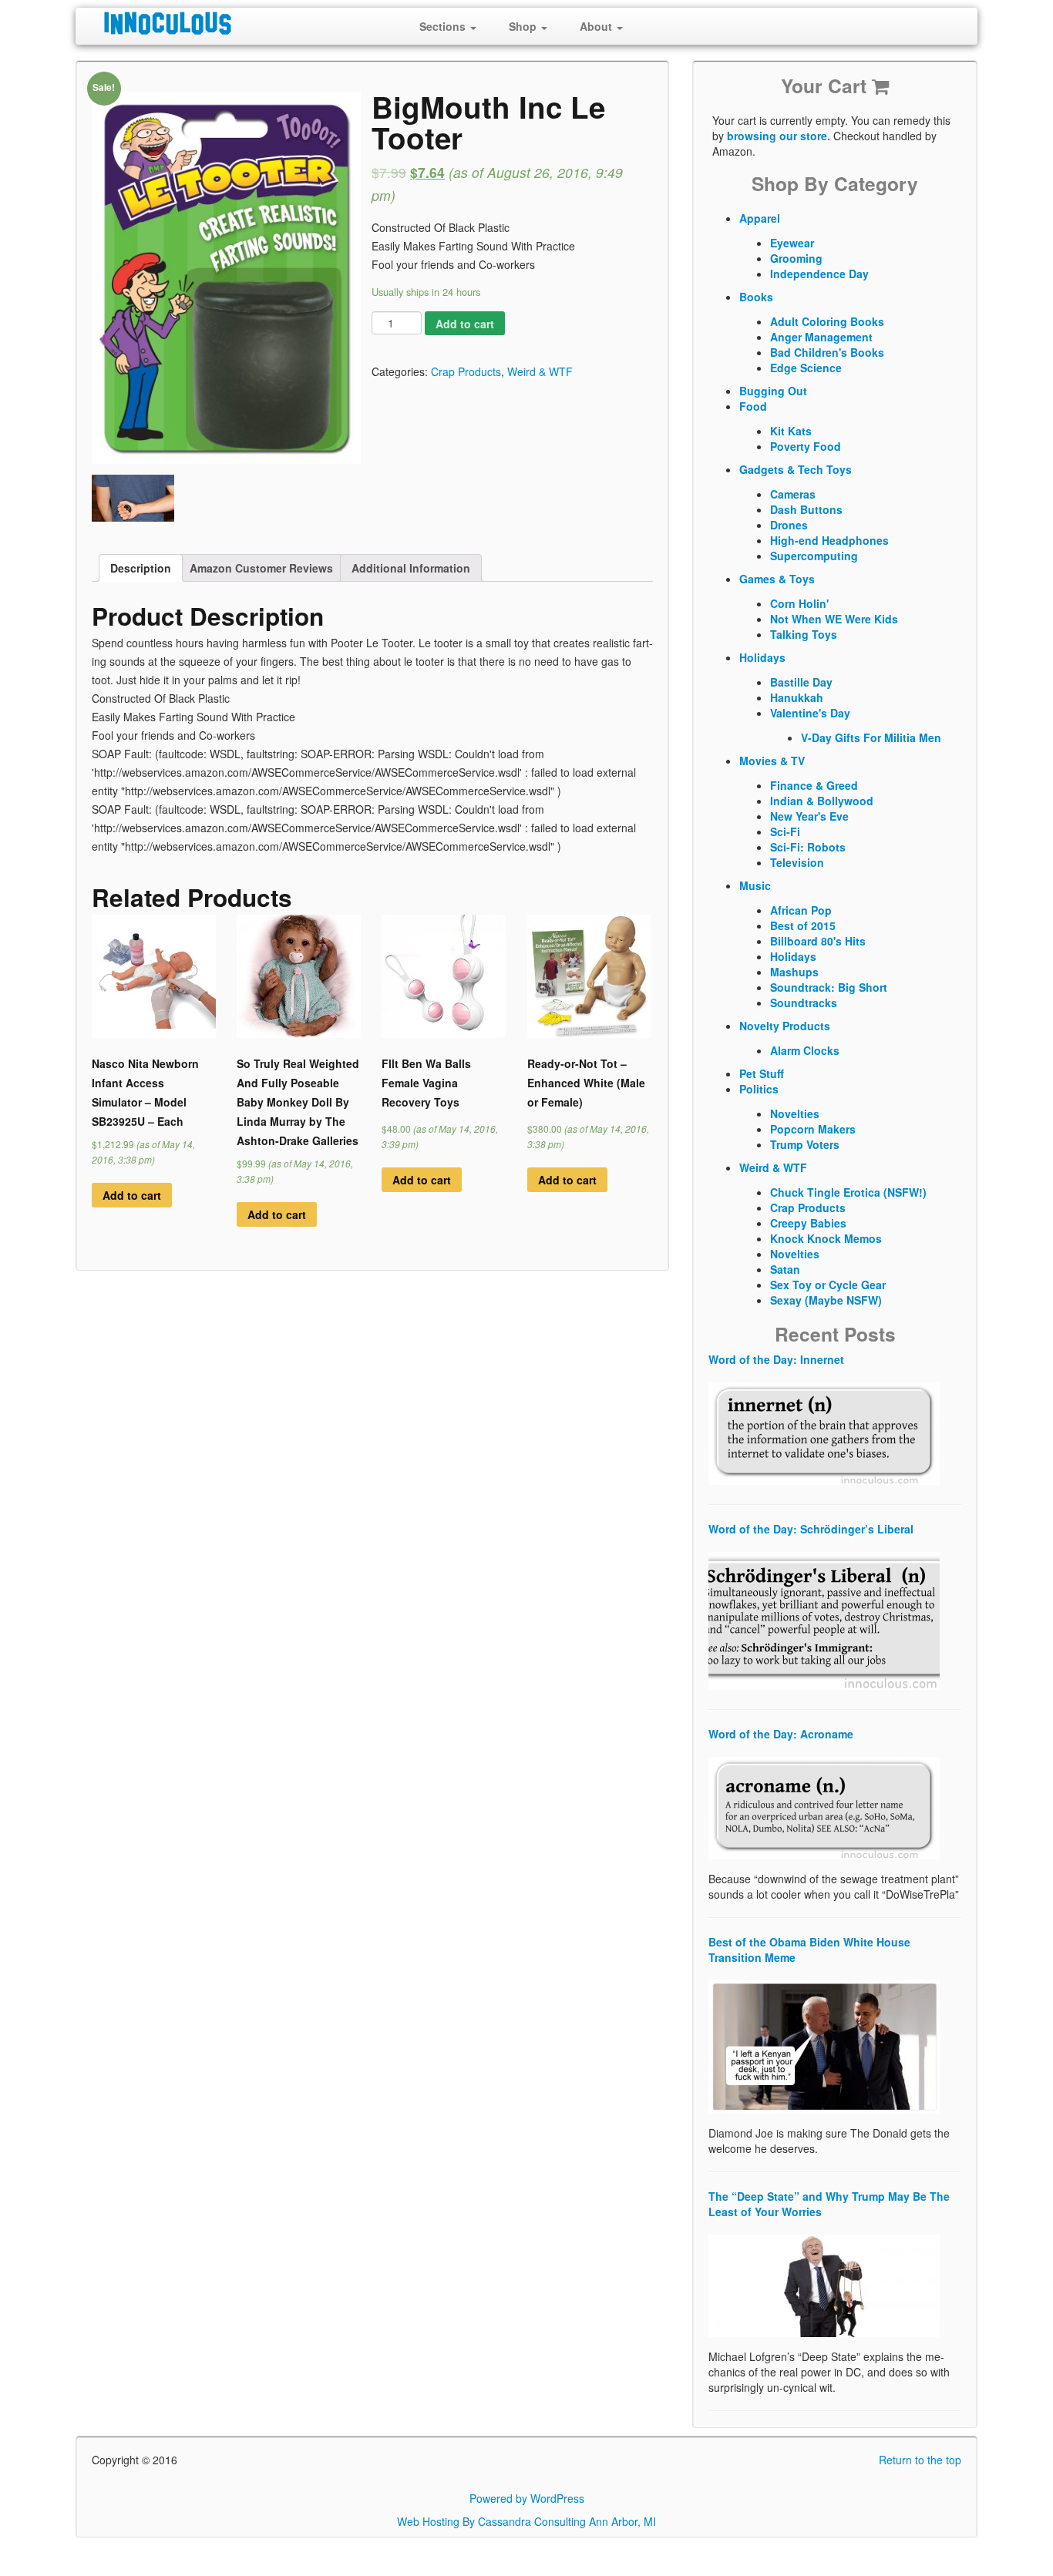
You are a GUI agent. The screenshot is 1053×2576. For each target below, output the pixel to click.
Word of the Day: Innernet (776, 1359)
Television (797, 862)
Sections (444, 26)
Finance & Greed (814, 785)
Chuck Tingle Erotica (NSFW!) (848, 1192)
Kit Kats (791, 431)
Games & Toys (777, 579)
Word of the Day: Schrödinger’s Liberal (811, 1529)
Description (141, 568)
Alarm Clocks (805, 1050)
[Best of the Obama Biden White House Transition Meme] (824, 2045)
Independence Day (819, 274)
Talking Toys (804, 634)
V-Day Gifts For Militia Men (871, 737)
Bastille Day (801, 682)
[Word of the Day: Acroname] (824, 1806)
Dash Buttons (806, 509)
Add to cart (465, 324)
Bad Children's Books (827, 352)
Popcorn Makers (813, 1129)
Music (755, 885)
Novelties (795, 1113)
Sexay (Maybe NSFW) (826, 1300)
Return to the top (920, 2460)
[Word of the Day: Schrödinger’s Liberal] (824, 1619)
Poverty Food (806, 446)
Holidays (762, 657)
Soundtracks (804, 1003)
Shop (524, 26)
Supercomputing (814, 556)
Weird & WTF (540, 371)
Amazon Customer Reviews (261, 568)
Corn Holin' (799, 603)
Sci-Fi (785, 831)
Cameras (793, 494)
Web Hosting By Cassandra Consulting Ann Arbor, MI (526, 2521)
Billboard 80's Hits (818, 941)
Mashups (794, 972)
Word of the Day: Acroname (781, 1734)
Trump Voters (805, 1144)
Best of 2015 (803, 925)
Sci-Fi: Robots (808, 847)
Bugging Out (773, 391)
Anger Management (821, 337)
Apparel (760, 218)
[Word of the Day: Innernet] (824, 1432)
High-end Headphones (829, 540)
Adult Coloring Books (827, 321)
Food (753, 406)
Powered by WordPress (527, 2498)
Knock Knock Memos (826, 1238)
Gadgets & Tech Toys (796, 469)
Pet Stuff (762, 1073)
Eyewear (792, 243)
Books (756, 297)
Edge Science (806, 368)
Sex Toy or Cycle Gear (828, 1285)
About (597, 26)
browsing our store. (779, 136)
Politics (759, 1089)
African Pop (801, 910)
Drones (789, 525)
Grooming (796, 258)
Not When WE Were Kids (834, 619)
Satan (785, 1269)
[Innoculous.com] (224, 23)
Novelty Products (785, 1026)
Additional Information (411, 568)
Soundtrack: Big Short (829, 987)
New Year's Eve (809, 816)
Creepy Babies (808, 1223)
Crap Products (466, 371)
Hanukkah (797, 697)
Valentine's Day (810, 713)
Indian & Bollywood (822, 801)
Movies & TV (772, 761)
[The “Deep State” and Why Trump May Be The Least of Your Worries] (824, 2284)
